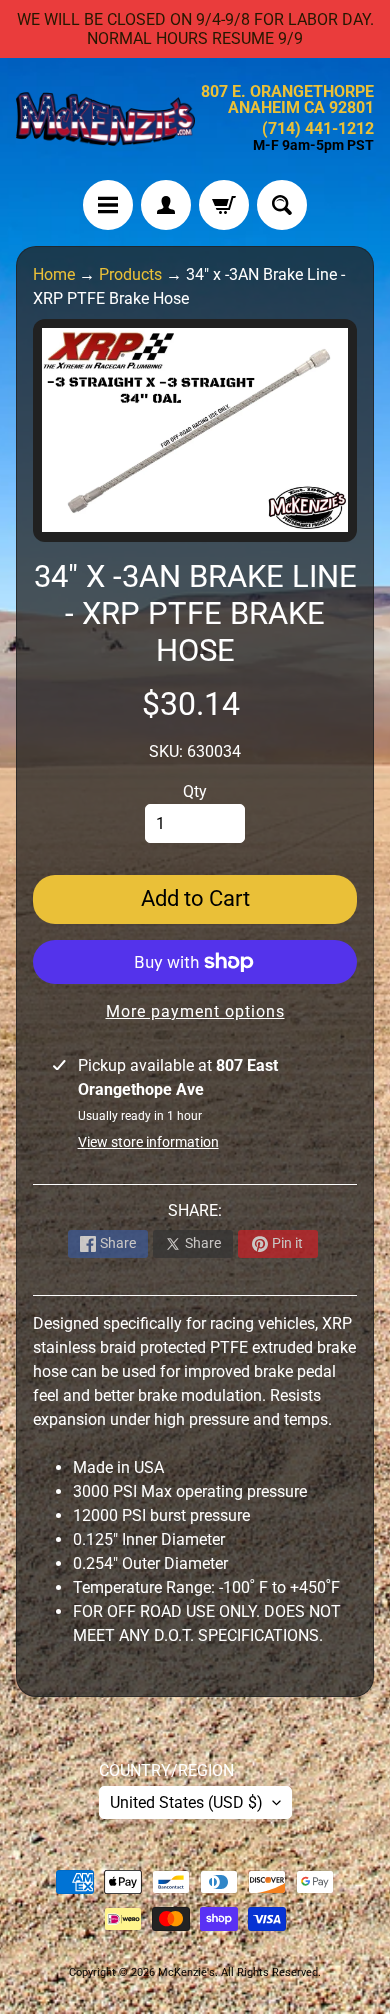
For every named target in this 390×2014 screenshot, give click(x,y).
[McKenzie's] (105, 119)
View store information (148, 1142)
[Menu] (108, 205)
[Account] (166, 205)
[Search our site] (282, 205)
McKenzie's (186, 1972)
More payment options (195, 1011)
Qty (195, 791)
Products (130, 274)
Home (54, 274)
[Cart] (224, 205)
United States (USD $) (186, 1802)
